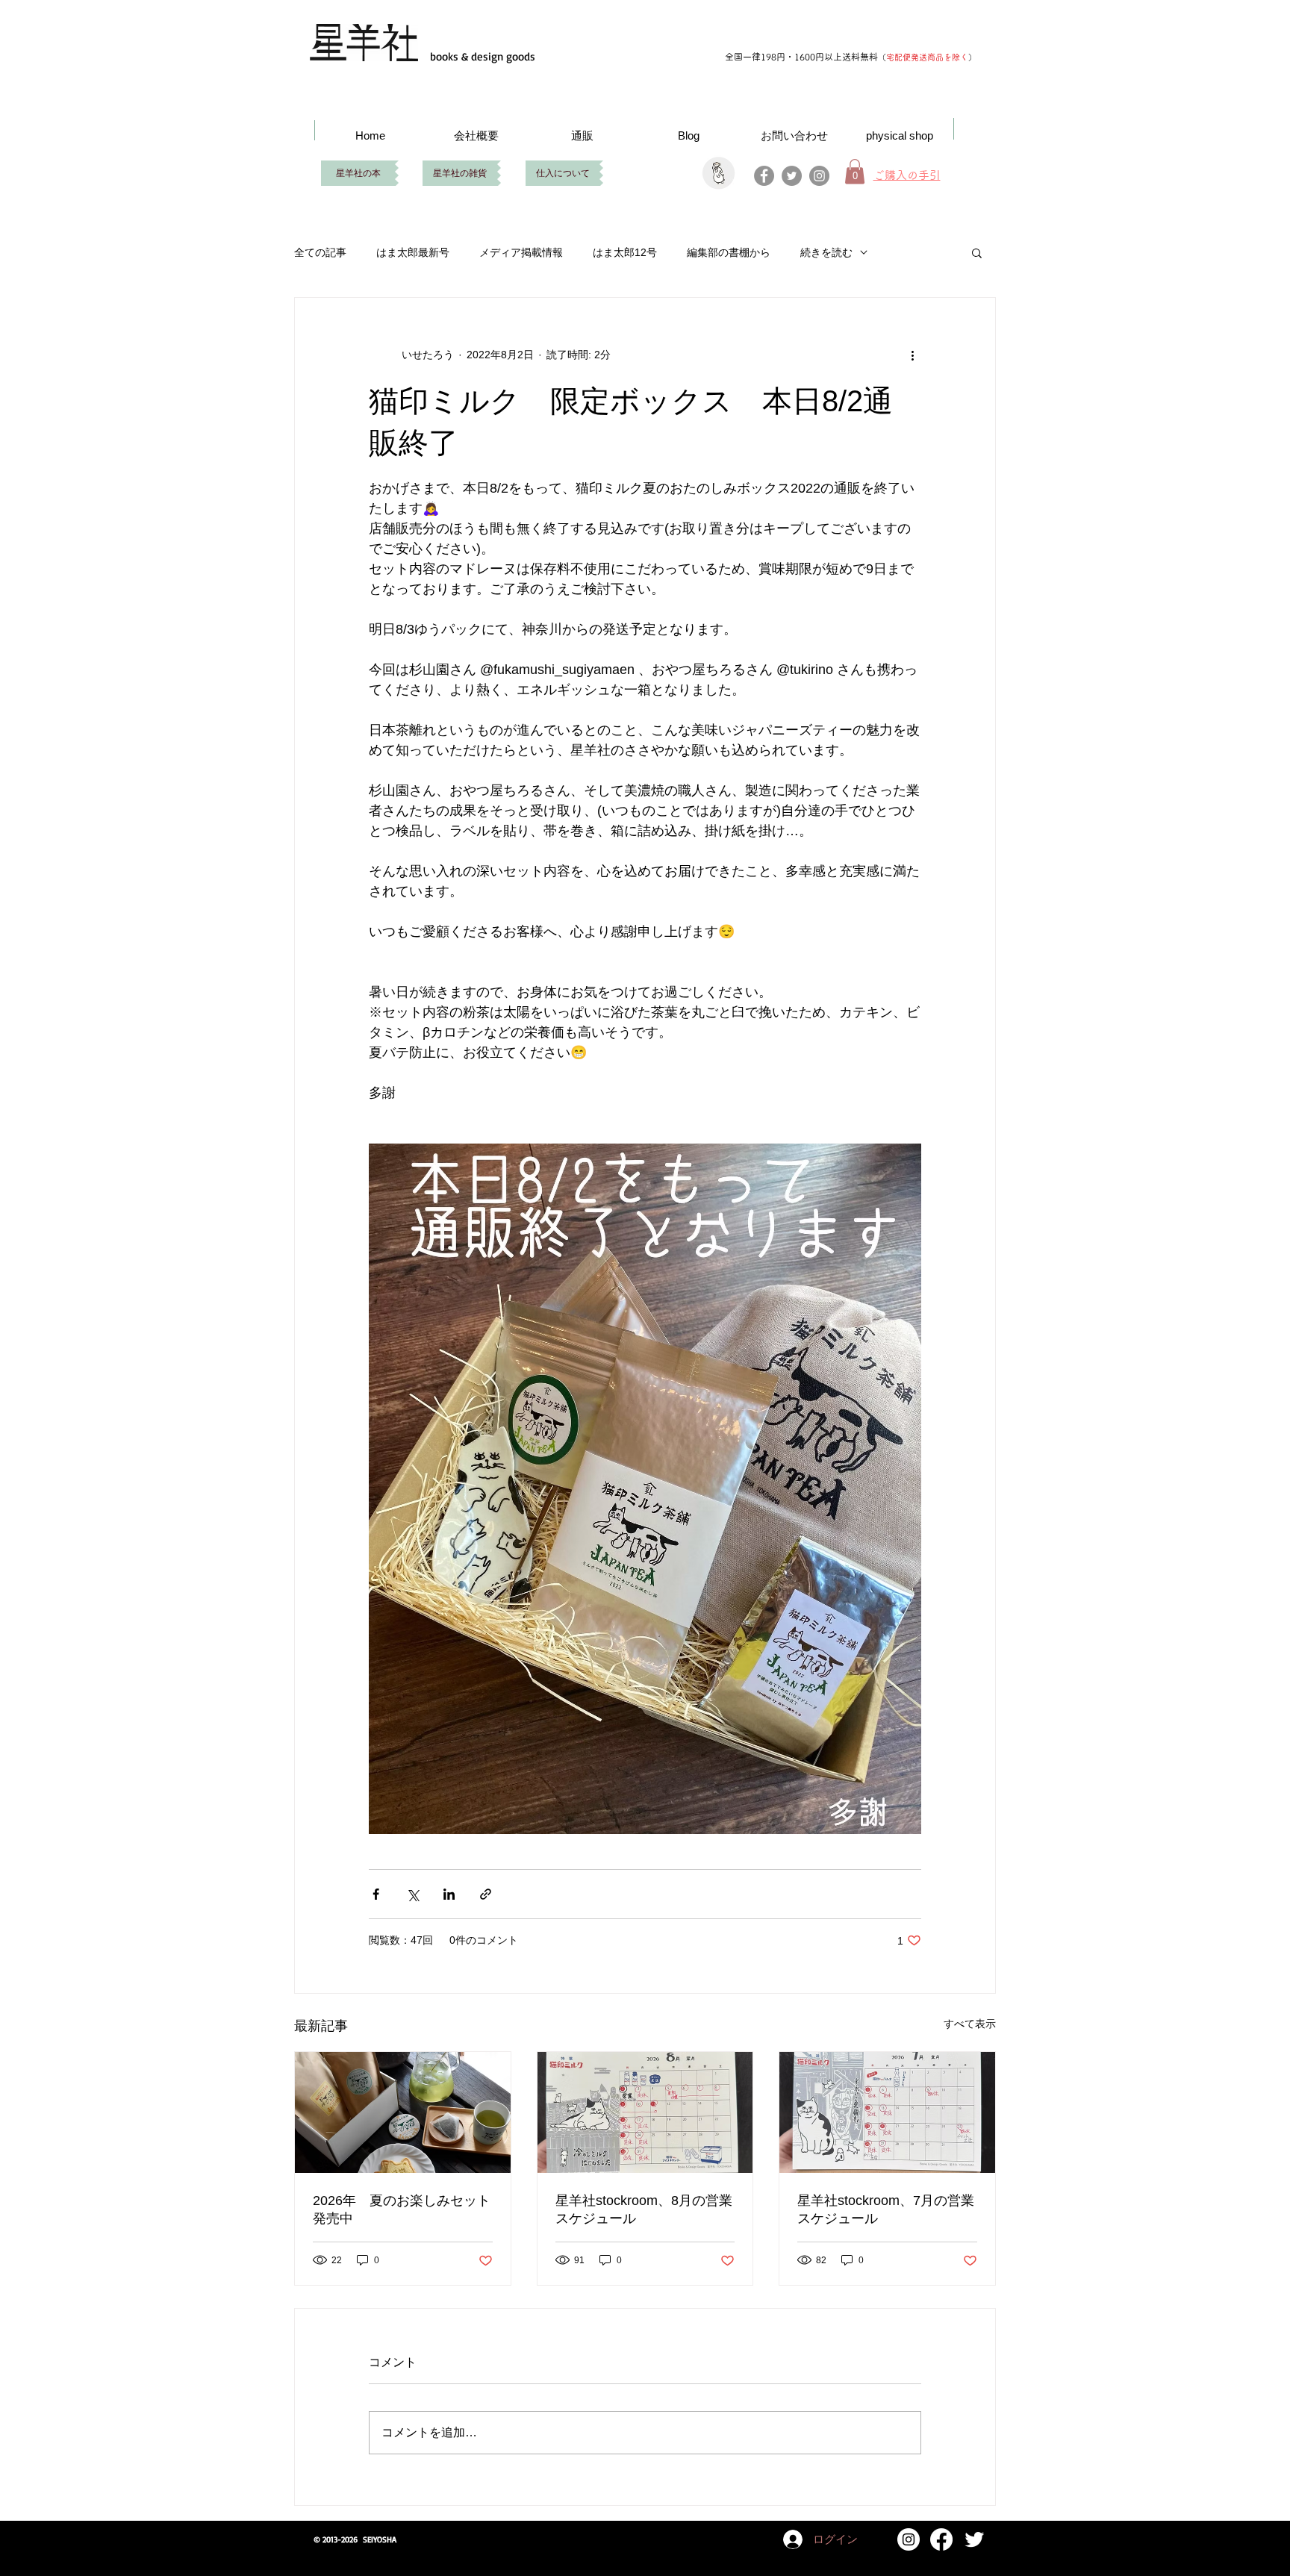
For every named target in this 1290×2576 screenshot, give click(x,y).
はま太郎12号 (625, 252)
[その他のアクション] (912, 355)
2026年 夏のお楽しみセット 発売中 (403, 2209)
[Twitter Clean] (974, 2539)
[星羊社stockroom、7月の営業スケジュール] (887, 2112)
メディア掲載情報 (521, 252)
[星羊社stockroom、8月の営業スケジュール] (645, 2112)
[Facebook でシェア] (376, 1894)
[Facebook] (764, 176)
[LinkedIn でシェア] (449, 1894)
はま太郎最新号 (413, 252)
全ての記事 (320, 252)
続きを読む (826, 252)
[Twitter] (792, 176)
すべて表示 (970, 2024)
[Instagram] (819, 176)
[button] (977, 252)
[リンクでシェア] (486, 1894)
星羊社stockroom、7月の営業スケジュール (886, 2209)
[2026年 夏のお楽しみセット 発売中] (403, 2112)
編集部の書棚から (729, 252)
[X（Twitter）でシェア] (412, 1894)
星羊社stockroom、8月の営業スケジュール (644, 2209)
